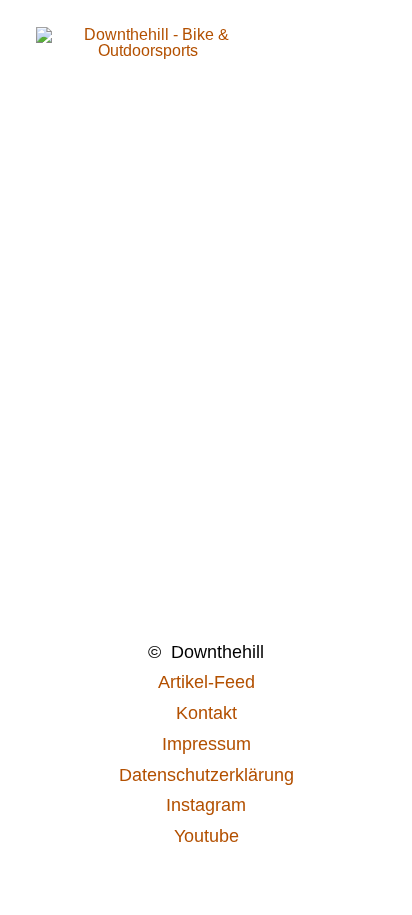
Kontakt (206, 713)
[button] (366, 67)
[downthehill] (148, 67)
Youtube (206, 836)
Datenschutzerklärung (206, 775)
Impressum (206, 744)
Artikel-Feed (206, 682)
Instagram (206, 805)
